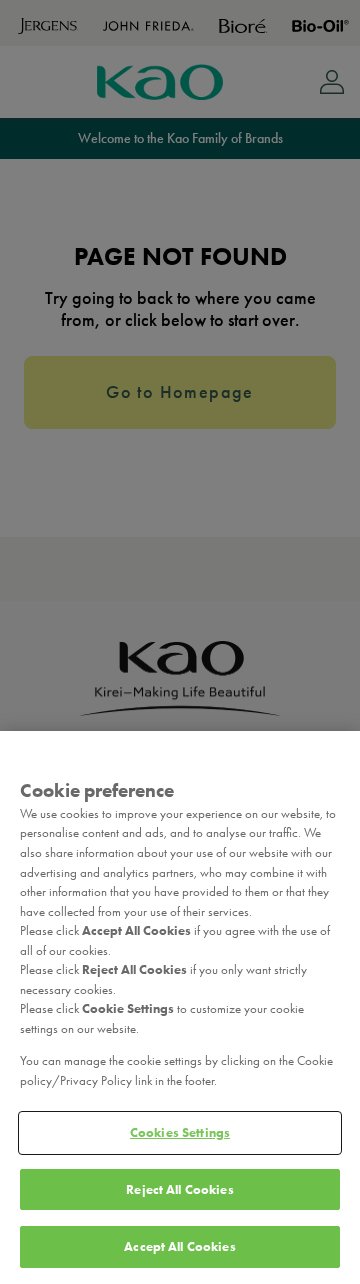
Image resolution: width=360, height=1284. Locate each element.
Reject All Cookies (179, 1189)
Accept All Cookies (179, 1246)
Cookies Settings (180, 1132)
